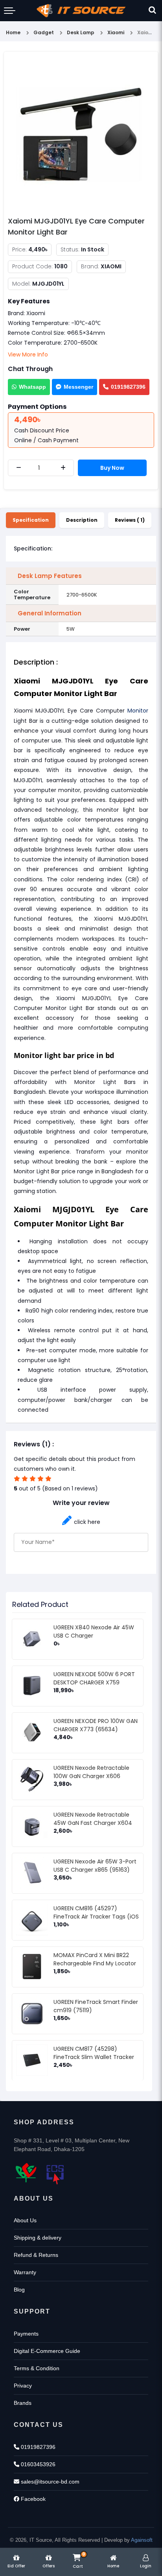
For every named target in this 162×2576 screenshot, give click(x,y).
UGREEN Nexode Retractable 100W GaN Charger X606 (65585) (91, 1776)
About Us (25, 2220)
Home (13, 32)
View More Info (28, 355)
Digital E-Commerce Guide (47, 2351)
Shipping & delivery (38, 2238)
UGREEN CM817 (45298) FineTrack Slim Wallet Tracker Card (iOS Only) (94, 2057)
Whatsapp (32, 387)
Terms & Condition (37, 2368)
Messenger (78, 387)
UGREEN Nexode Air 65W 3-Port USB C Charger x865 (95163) (95, 1866)
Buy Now (112, 468)
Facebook (32, 2499)
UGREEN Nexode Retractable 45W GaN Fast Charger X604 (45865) (93, 1823)
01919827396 (128, 387)
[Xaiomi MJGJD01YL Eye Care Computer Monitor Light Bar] (81, 134)
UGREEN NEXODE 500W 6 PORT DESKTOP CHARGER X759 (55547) (94, 1682)
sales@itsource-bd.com (49, 2482)
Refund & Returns (36, 2255)
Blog (19, 2290)
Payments (26, 2334)
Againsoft (142, 2540)
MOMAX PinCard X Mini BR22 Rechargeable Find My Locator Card (95, 1963)
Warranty (25, 2272)
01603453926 (37, 2464)
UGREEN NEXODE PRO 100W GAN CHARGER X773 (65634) (96, 1725)
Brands (23, 2403)
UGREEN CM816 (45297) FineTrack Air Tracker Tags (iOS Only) (96, 1917)
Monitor (138, 711)
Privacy (23, 2386)
